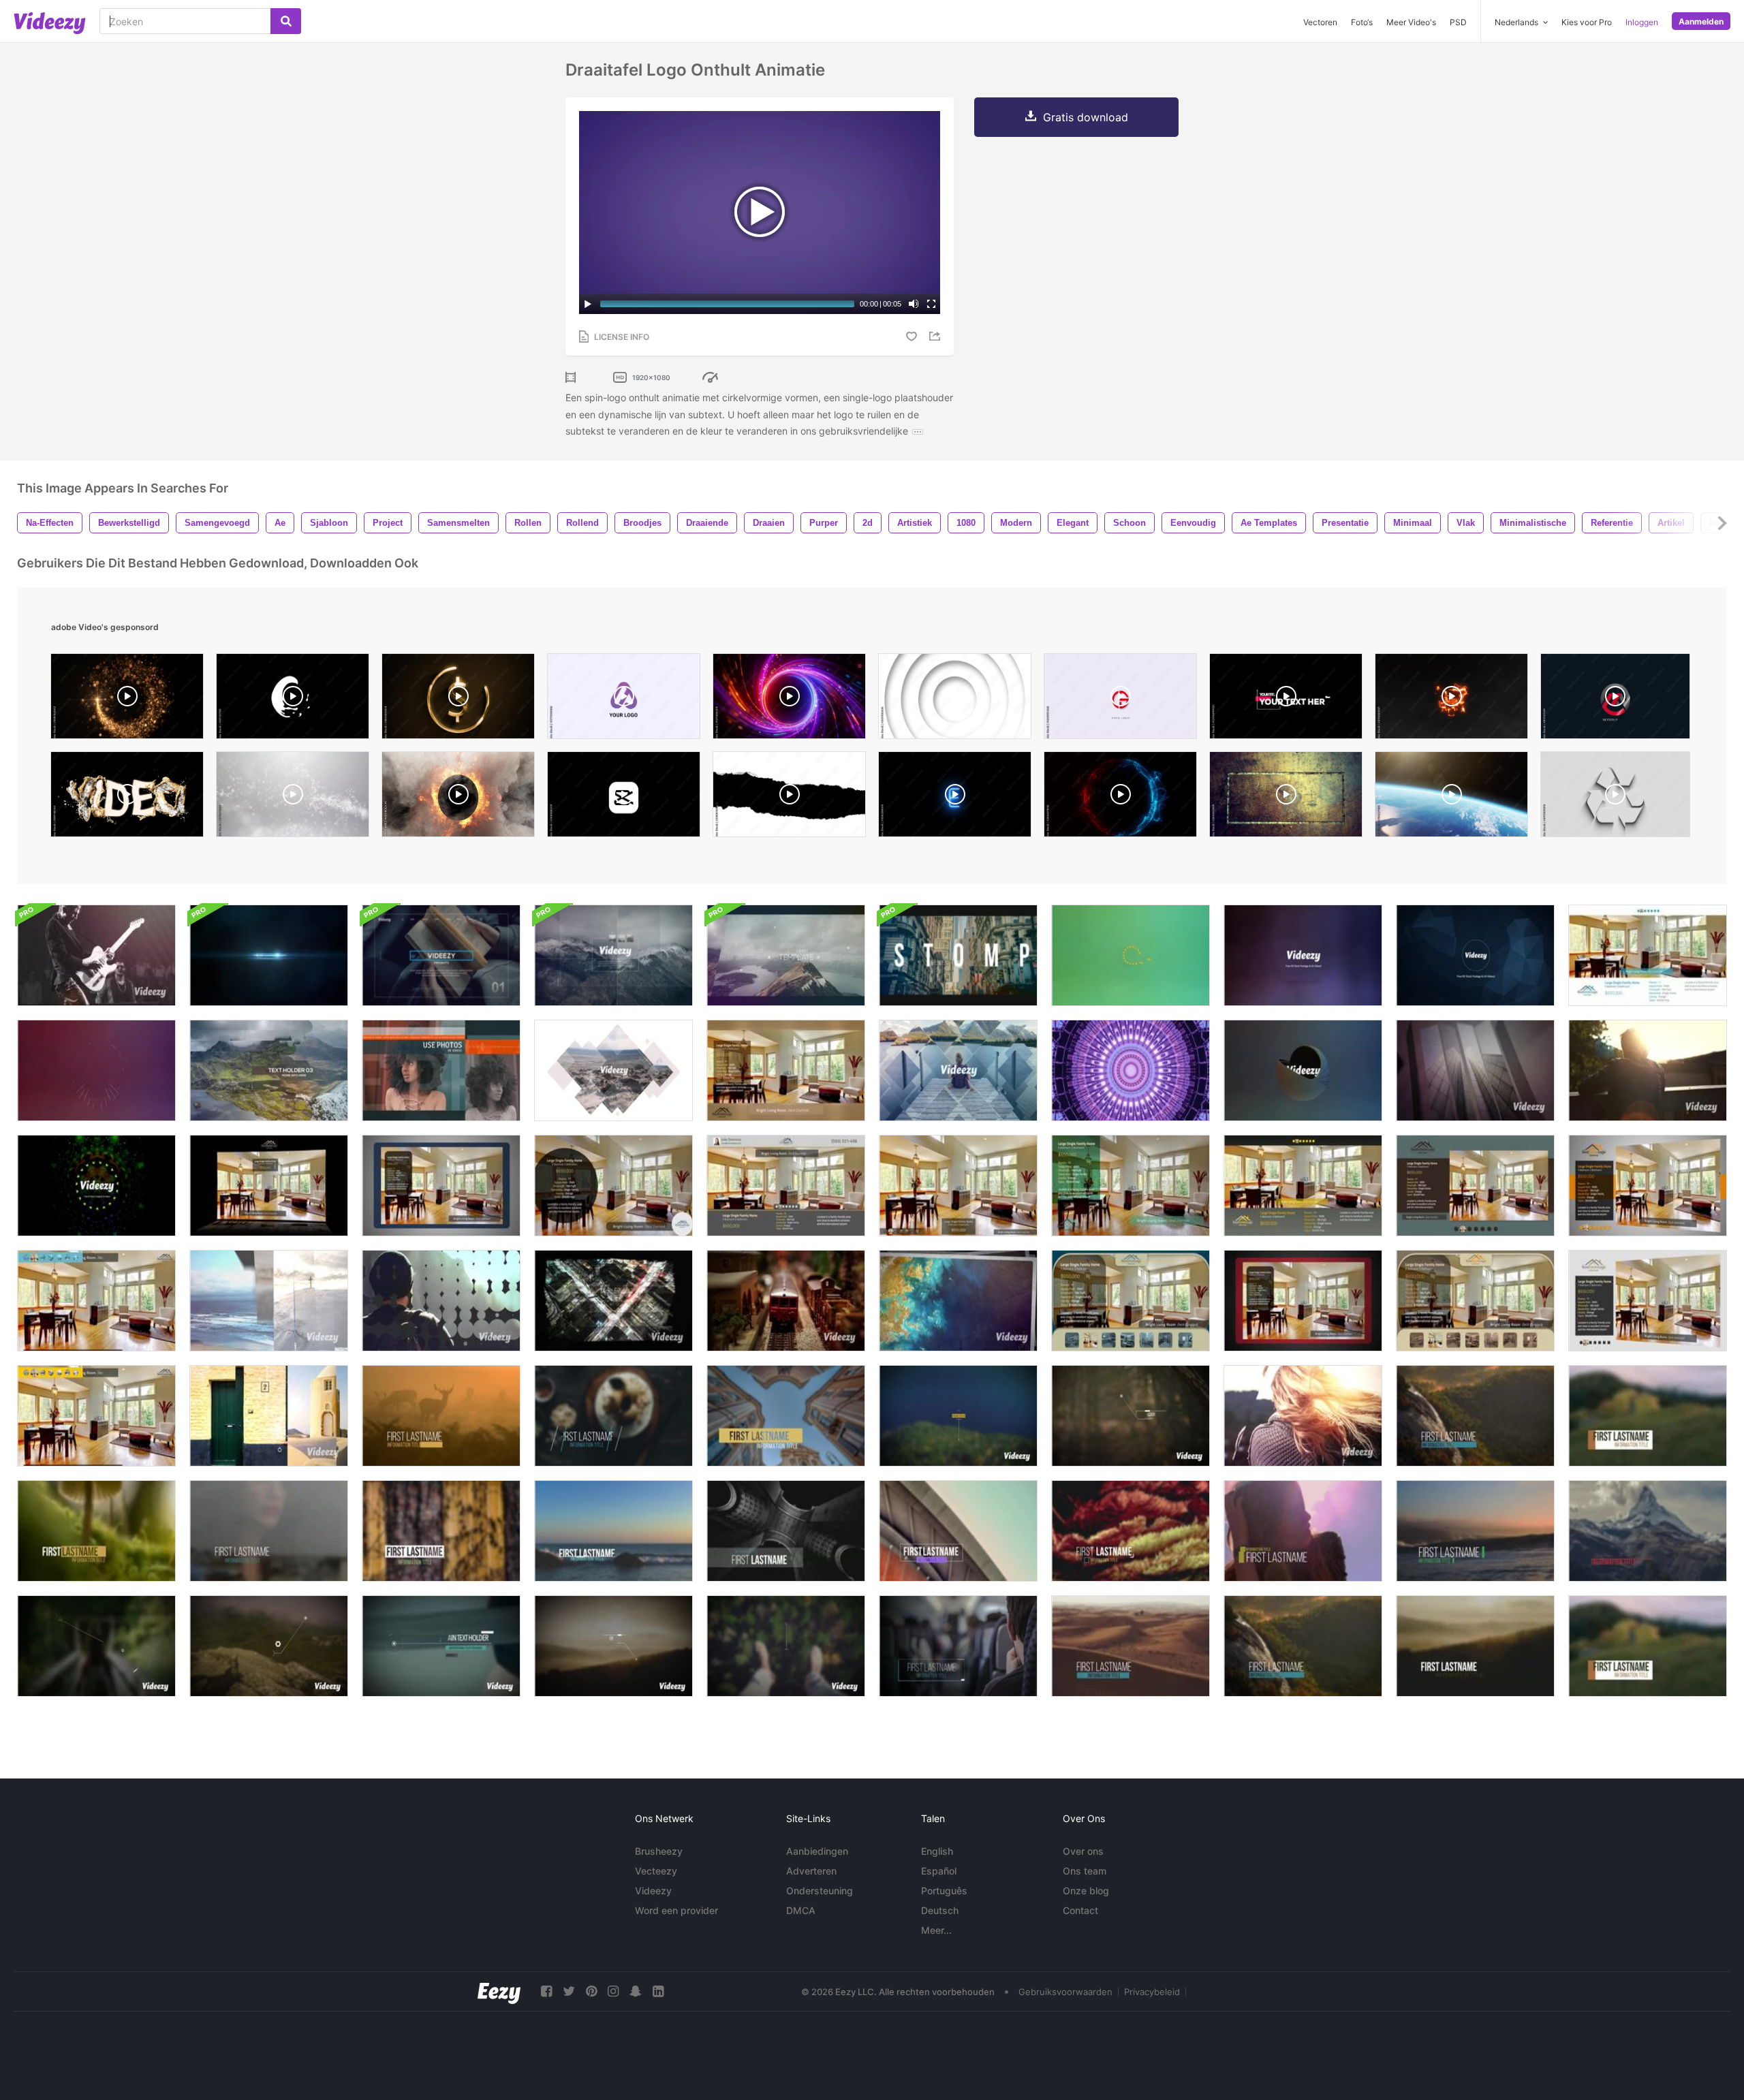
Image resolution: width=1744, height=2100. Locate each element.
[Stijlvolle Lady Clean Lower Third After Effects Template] (1303, 1531)
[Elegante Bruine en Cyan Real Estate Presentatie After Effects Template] (1475, 1186)
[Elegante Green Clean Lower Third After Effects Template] (1648, 1416)
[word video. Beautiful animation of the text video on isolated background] (127, 798)
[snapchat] (636, 1991)
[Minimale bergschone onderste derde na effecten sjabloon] (1648, 1531)
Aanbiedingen (817, 1851)
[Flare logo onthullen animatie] (269, 955)
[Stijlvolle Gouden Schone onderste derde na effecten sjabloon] (1131, 1531)
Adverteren (811, 1871)
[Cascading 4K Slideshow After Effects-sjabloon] (269, 1070)
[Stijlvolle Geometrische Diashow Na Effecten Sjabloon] (613, 1301)
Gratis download (1086, 117)
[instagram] (613, 1991)
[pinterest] (591, 1991)
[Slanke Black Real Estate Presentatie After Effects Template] (269, 1186)
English (937, 1851)
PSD (1458, 22)
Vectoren (1320, 22)
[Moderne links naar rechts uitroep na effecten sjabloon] (441, 1646)
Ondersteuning (820, 1891)
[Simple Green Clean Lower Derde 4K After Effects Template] (1648, 1646)
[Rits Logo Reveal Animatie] (96, 1070)
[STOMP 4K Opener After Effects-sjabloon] (958, 955)
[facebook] (546, 1991)
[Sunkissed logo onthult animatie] (1131, 955)
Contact (1080, 1910)
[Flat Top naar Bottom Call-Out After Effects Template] (786, 1646)
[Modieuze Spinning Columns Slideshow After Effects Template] (1475, 1070)
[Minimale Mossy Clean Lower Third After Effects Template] (96, 1531)
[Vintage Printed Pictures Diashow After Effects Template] (958, 1301)
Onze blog (1086, 1891)
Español (939, 1871)
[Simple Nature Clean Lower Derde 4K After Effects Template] (1303, 1646)
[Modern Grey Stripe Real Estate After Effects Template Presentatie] (1648, 1186)
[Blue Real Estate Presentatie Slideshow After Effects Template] (1131, 1301)
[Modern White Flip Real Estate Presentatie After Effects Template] (1648, 1301)
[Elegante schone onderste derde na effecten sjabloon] (786, 1416)
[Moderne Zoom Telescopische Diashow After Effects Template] (786, 1301)
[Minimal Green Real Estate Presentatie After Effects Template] (1131, 1186)
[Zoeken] (286, 21)
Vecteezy (656, 1871)
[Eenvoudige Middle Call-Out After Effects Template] (1131, 1416)
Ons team (1085, 1871)
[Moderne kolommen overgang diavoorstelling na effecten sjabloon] (269, 1301)
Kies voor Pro (1587, 22)
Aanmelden (1701, 21)
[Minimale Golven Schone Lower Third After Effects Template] (1475, 1531)
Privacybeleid (1152, 1992)
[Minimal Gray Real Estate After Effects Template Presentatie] (786, 1186)
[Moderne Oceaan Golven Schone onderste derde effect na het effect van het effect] (613, 1531)
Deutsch (940, 1910)
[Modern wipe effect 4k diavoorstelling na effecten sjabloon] (269, 1416)
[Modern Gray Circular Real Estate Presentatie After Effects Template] (613, 1186)
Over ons (1083, 1851)
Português (944, 1891)
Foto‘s (1362, 22)
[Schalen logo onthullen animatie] (1303, 1070)
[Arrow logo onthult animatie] (96, 1186)
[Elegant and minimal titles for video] (1286, 700)
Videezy (653, 1891)
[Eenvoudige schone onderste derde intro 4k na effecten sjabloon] (1131, 1646)
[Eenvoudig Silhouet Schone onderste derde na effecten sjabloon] (269, 1531)
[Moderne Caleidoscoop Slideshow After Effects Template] (1648, 1070)
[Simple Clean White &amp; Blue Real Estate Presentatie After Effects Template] (1648, 955)
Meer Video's (1411, 22)
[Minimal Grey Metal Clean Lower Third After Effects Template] (786, 1531)
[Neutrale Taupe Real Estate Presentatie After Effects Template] (1475, 1301)
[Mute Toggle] (914, 304)
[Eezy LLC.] (499, 1991)
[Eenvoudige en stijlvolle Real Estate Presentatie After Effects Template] (958, 1186)
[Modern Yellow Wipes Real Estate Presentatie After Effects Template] (96, 1416)
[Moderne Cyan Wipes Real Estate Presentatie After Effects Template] (96, 1301)
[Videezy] (50, 23)
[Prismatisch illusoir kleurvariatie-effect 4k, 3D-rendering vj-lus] (1131, 1070)
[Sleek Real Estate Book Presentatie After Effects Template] (1303, 1301)
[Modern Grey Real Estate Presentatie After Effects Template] (1303, 1186)
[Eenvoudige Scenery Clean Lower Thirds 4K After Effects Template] (1475, 1646)
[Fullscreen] (931, 304)
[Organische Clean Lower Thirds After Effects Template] (613, 1416)
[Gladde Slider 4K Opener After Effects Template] (613, 1070)
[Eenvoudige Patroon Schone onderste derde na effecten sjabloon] (441, 1531)
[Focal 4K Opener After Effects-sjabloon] (613, 955)
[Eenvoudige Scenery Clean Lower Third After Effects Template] (1475, 1416)
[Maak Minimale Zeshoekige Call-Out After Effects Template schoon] (269, 1646)
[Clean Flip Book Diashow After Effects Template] (96, 955)
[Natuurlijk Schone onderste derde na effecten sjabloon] (441, 1416)
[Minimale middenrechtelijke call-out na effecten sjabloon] (613, 1646)
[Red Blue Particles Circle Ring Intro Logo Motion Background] (1120, 798)
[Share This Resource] (937, 336)
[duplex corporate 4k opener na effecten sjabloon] (441, 1070)
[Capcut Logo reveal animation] (624, 798)
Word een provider (676, 1910)
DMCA (801, 1910)
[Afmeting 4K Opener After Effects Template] (786, 955)
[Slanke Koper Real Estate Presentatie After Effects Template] (786, 1070)
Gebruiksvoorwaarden (1065, 1992)
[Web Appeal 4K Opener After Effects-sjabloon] (441, 955)
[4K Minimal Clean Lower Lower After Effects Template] (958, 1646)
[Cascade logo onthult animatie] (1475, 955)
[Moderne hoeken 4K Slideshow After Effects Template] (1303, 1416)
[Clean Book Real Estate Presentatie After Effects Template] (441, 1186)
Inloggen (1642, 22)
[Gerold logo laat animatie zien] (1303, 955)
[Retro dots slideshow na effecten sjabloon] (441, 1301)
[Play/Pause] (588, 304)
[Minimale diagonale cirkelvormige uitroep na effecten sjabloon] (96, 1646)
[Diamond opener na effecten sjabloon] (958, 1070)
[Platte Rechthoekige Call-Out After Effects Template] (958, 1416)
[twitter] (569, 1991)
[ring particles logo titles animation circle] (127, 700)
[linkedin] (658, 1991)
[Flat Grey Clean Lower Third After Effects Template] (958, 1531)
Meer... (936, 1930)
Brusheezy (659, 1851)
